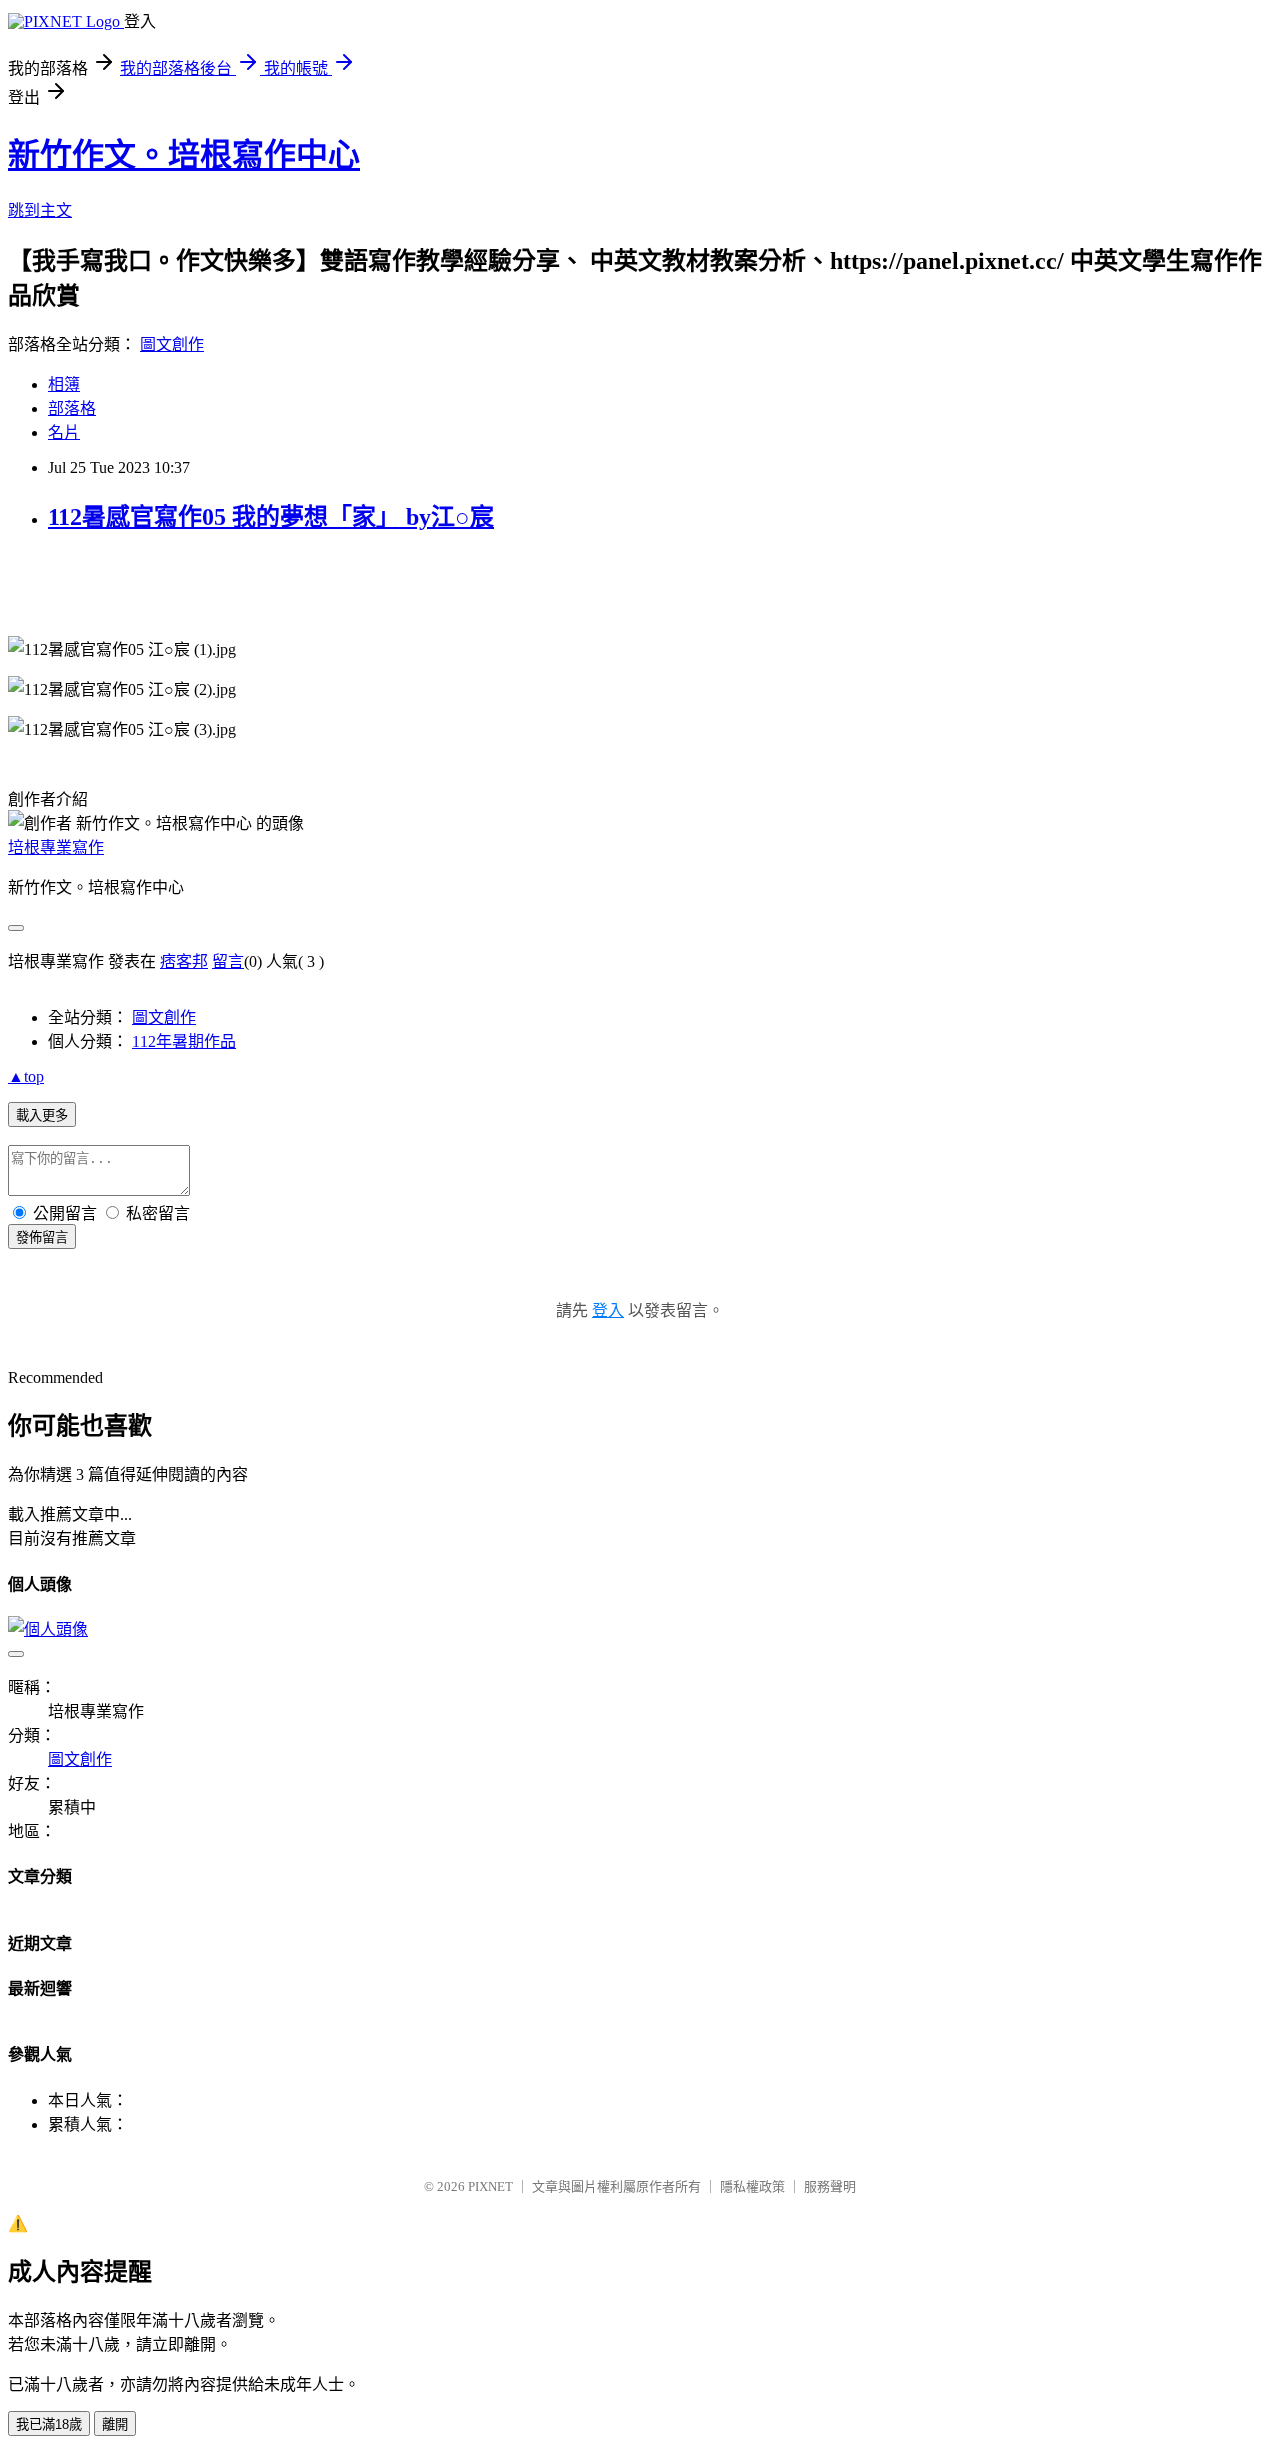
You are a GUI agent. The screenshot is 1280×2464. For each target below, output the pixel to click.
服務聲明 (830, 2186)
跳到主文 (40, 210)
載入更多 (42, 1115)
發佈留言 (42, 1237)
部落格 (72, 408)
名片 (64, 432)
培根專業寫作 (56, 847)
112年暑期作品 (184, 1041)
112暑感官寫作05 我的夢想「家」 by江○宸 (271, 517)
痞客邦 (184, 961)
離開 (115, 2424)
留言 (228, 961)
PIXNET (490, 2186)
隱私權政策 (752, 2186)
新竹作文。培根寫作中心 (184, 155)
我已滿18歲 (49, 2424)
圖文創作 (172, 344)
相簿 (64, 384)
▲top (26, 1076)
